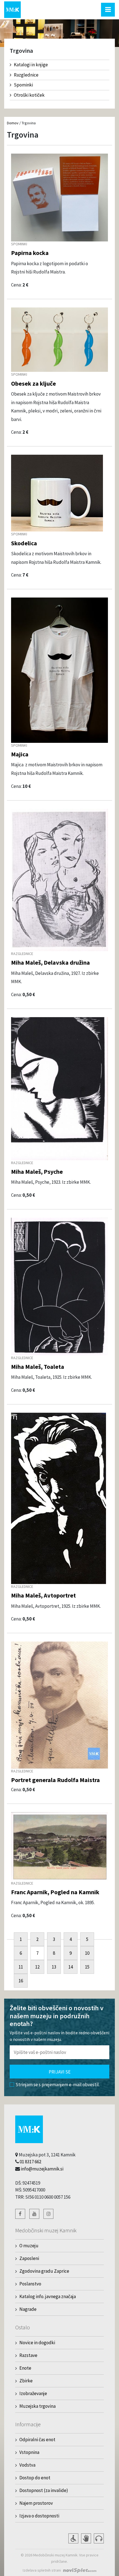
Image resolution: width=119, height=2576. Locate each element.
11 (21, 1967)
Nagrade (28, 2309)
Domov (13, 123)
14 (71, 1967)
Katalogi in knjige (31, 65)
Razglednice (26, 75)
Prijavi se (60, 2072)
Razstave (28, 2355)
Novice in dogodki (37, 2343)
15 (87, 1967)
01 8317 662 (30, 2162)
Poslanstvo (30, 2284)
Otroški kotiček (29, 95)
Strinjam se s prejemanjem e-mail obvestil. (58, 2085)
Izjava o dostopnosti (39, 2516)
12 (37, 1967)
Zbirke (26, 2381)
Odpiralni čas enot (37, 2440)
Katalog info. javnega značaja (48, 2296)
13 (54, 1967)
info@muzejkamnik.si (42, 2169)
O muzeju (29, 2246)
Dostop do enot (35, 2478)
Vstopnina (29, 2452)
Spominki (23, 85)
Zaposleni (29, 2258)
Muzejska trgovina (37, 2406)
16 (21, 1981)
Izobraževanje (33, 2393)
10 (87, 1953)
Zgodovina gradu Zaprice (44, 2271)
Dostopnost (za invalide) (44, 2490)
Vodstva (27, 2465)
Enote (25, 2368)
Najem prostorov (36, 2503)
